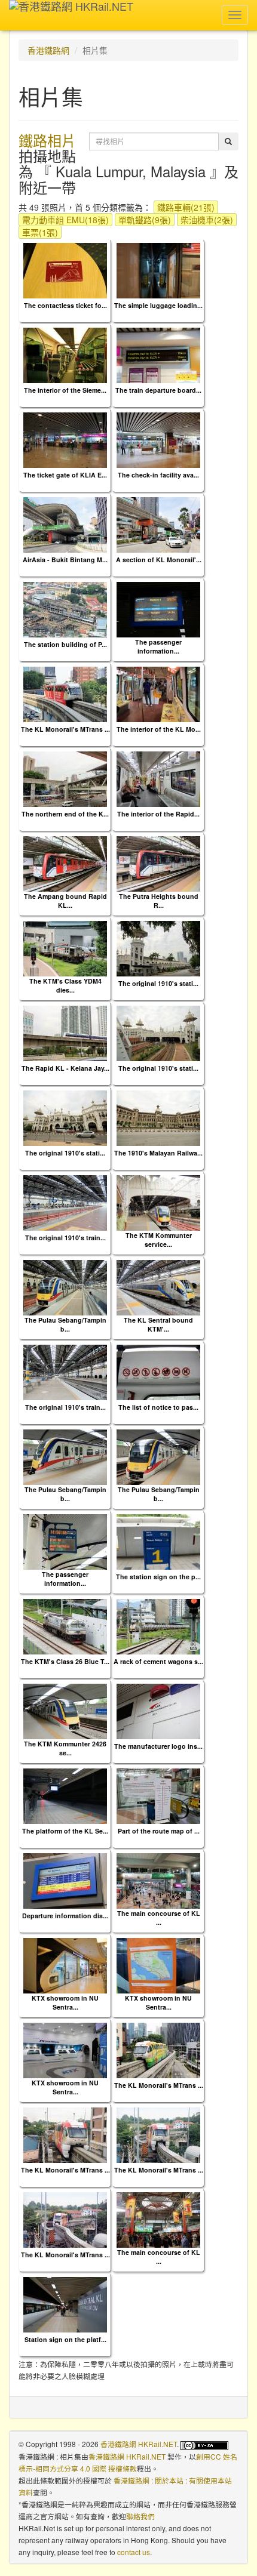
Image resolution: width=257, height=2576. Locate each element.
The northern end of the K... (65, 814)
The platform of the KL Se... (65, 1831)
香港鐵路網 (48, 50)
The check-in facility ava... (158, 475)
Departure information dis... (65, 1916)
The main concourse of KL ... (159, 1918)
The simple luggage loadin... (158, 305)
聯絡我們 (140, 2516)
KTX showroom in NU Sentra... (65, 2002)
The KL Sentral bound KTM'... (158, 1324)
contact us (134, 2552)
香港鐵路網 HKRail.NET (139, 2444)
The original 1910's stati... (158, 983)
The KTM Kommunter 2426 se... (65, 1748)
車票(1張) (40, 232)
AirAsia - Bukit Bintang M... (65, 560)
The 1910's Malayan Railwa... (158, 1153)
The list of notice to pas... (158, 1407)
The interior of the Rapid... (158, 814)
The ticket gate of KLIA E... (65, 475)
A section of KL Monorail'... (159, 560)
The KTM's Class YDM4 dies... (65, 985)
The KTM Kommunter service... (159, 1240)
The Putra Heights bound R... (159, 901)
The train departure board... (158, 390)
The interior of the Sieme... (65, 390)
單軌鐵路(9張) (145, 220)
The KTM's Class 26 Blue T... (65, 1661)
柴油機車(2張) (207, 220)
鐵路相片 (47, 140)
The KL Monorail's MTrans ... (65, 729)
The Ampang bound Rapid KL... (65, 901)
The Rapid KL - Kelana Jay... (65, 1068)
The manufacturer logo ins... (158, 1746)
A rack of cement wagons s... (158, 1661)
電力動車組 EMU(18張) (65, 220)
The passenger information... (158, 646)
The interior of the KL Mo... (159, 729)
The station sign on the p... (158, 1577)
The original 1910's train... (65, 1238)
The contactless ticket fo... (65, 305)
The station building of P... (65, 644)
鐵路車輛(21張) (186, 207)
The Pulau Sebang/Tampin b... (65, 1324)
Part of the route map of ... (159, 1831)
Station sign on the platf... (65, 2339)
